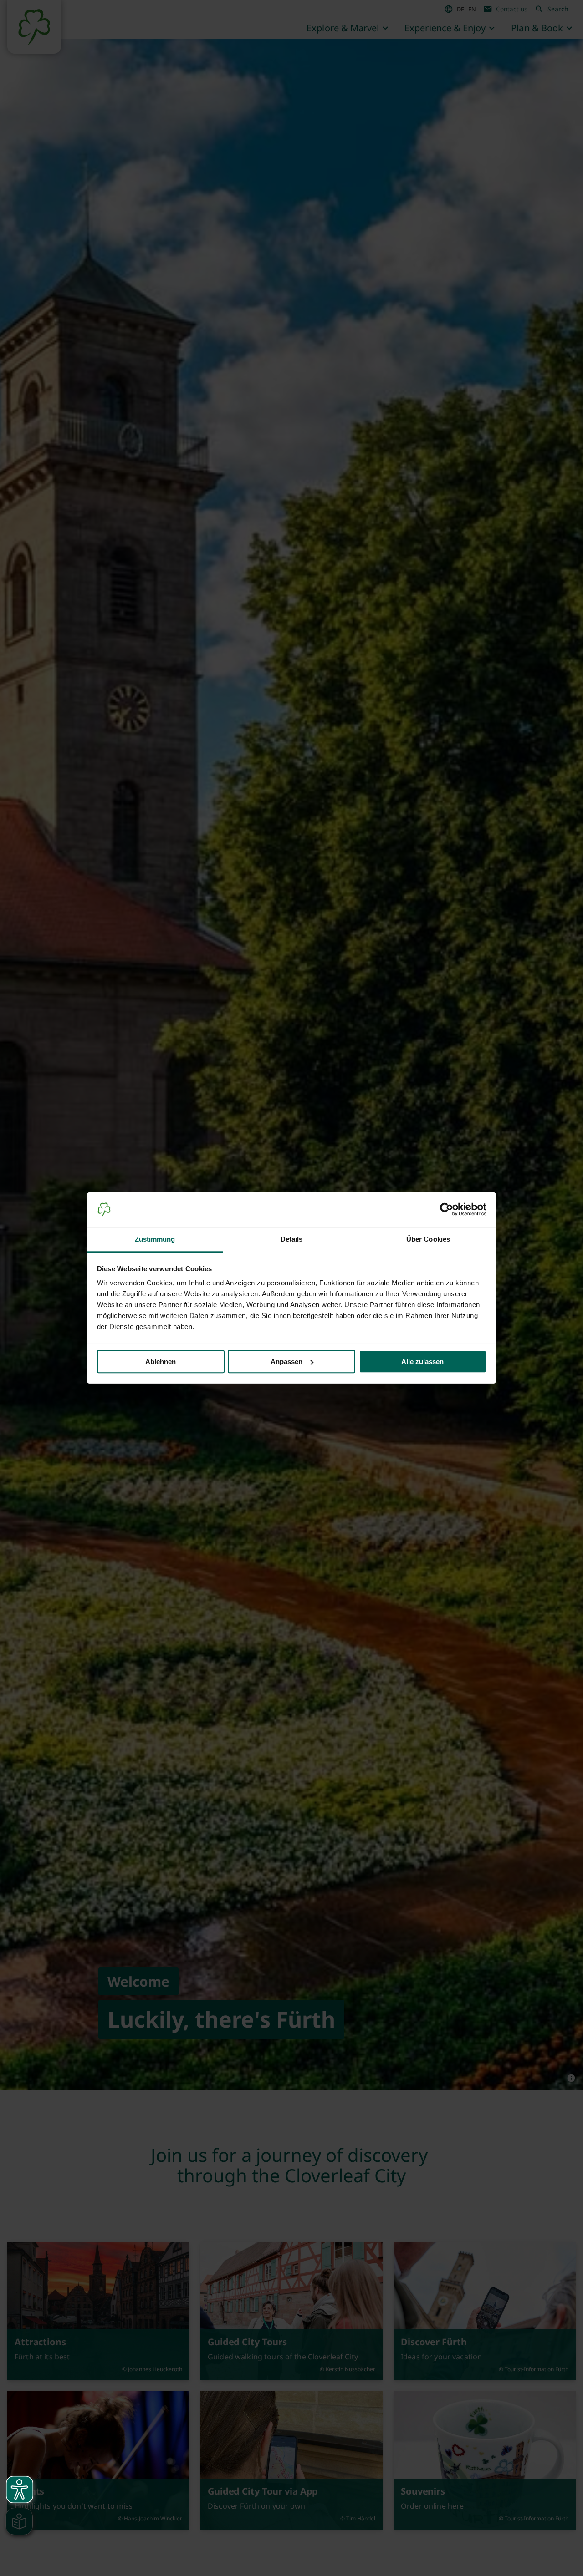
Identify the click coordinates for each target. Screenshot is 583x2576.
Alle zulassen (422, 1362)
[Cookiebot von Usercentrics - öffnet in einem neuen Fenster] (447, 1210)
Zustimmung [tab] (155, 1239)
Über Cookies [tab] (428, 1239)
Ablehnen (161, 1362)
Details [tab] (292, 1239)
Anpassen (286, 1362)
